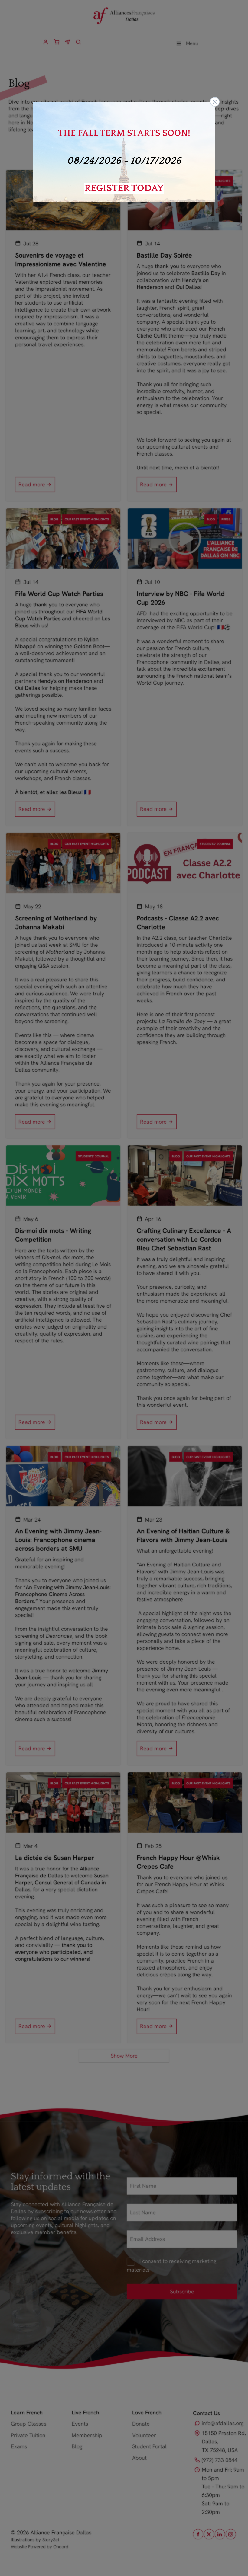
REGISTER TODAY (124, 188)
